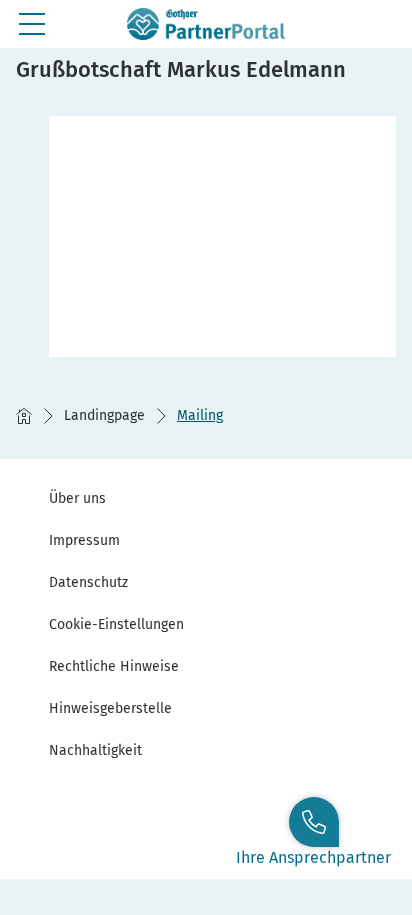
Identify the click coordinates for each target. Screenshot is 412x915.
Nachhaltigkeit (95, 750)
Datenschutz (88, 582)
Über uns (77, 498)
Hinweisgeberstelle (110, 708)
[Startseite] (24, 416)
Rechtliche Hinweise (114, 666)
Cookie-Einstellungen (116, 624)
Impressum (84, 540)
